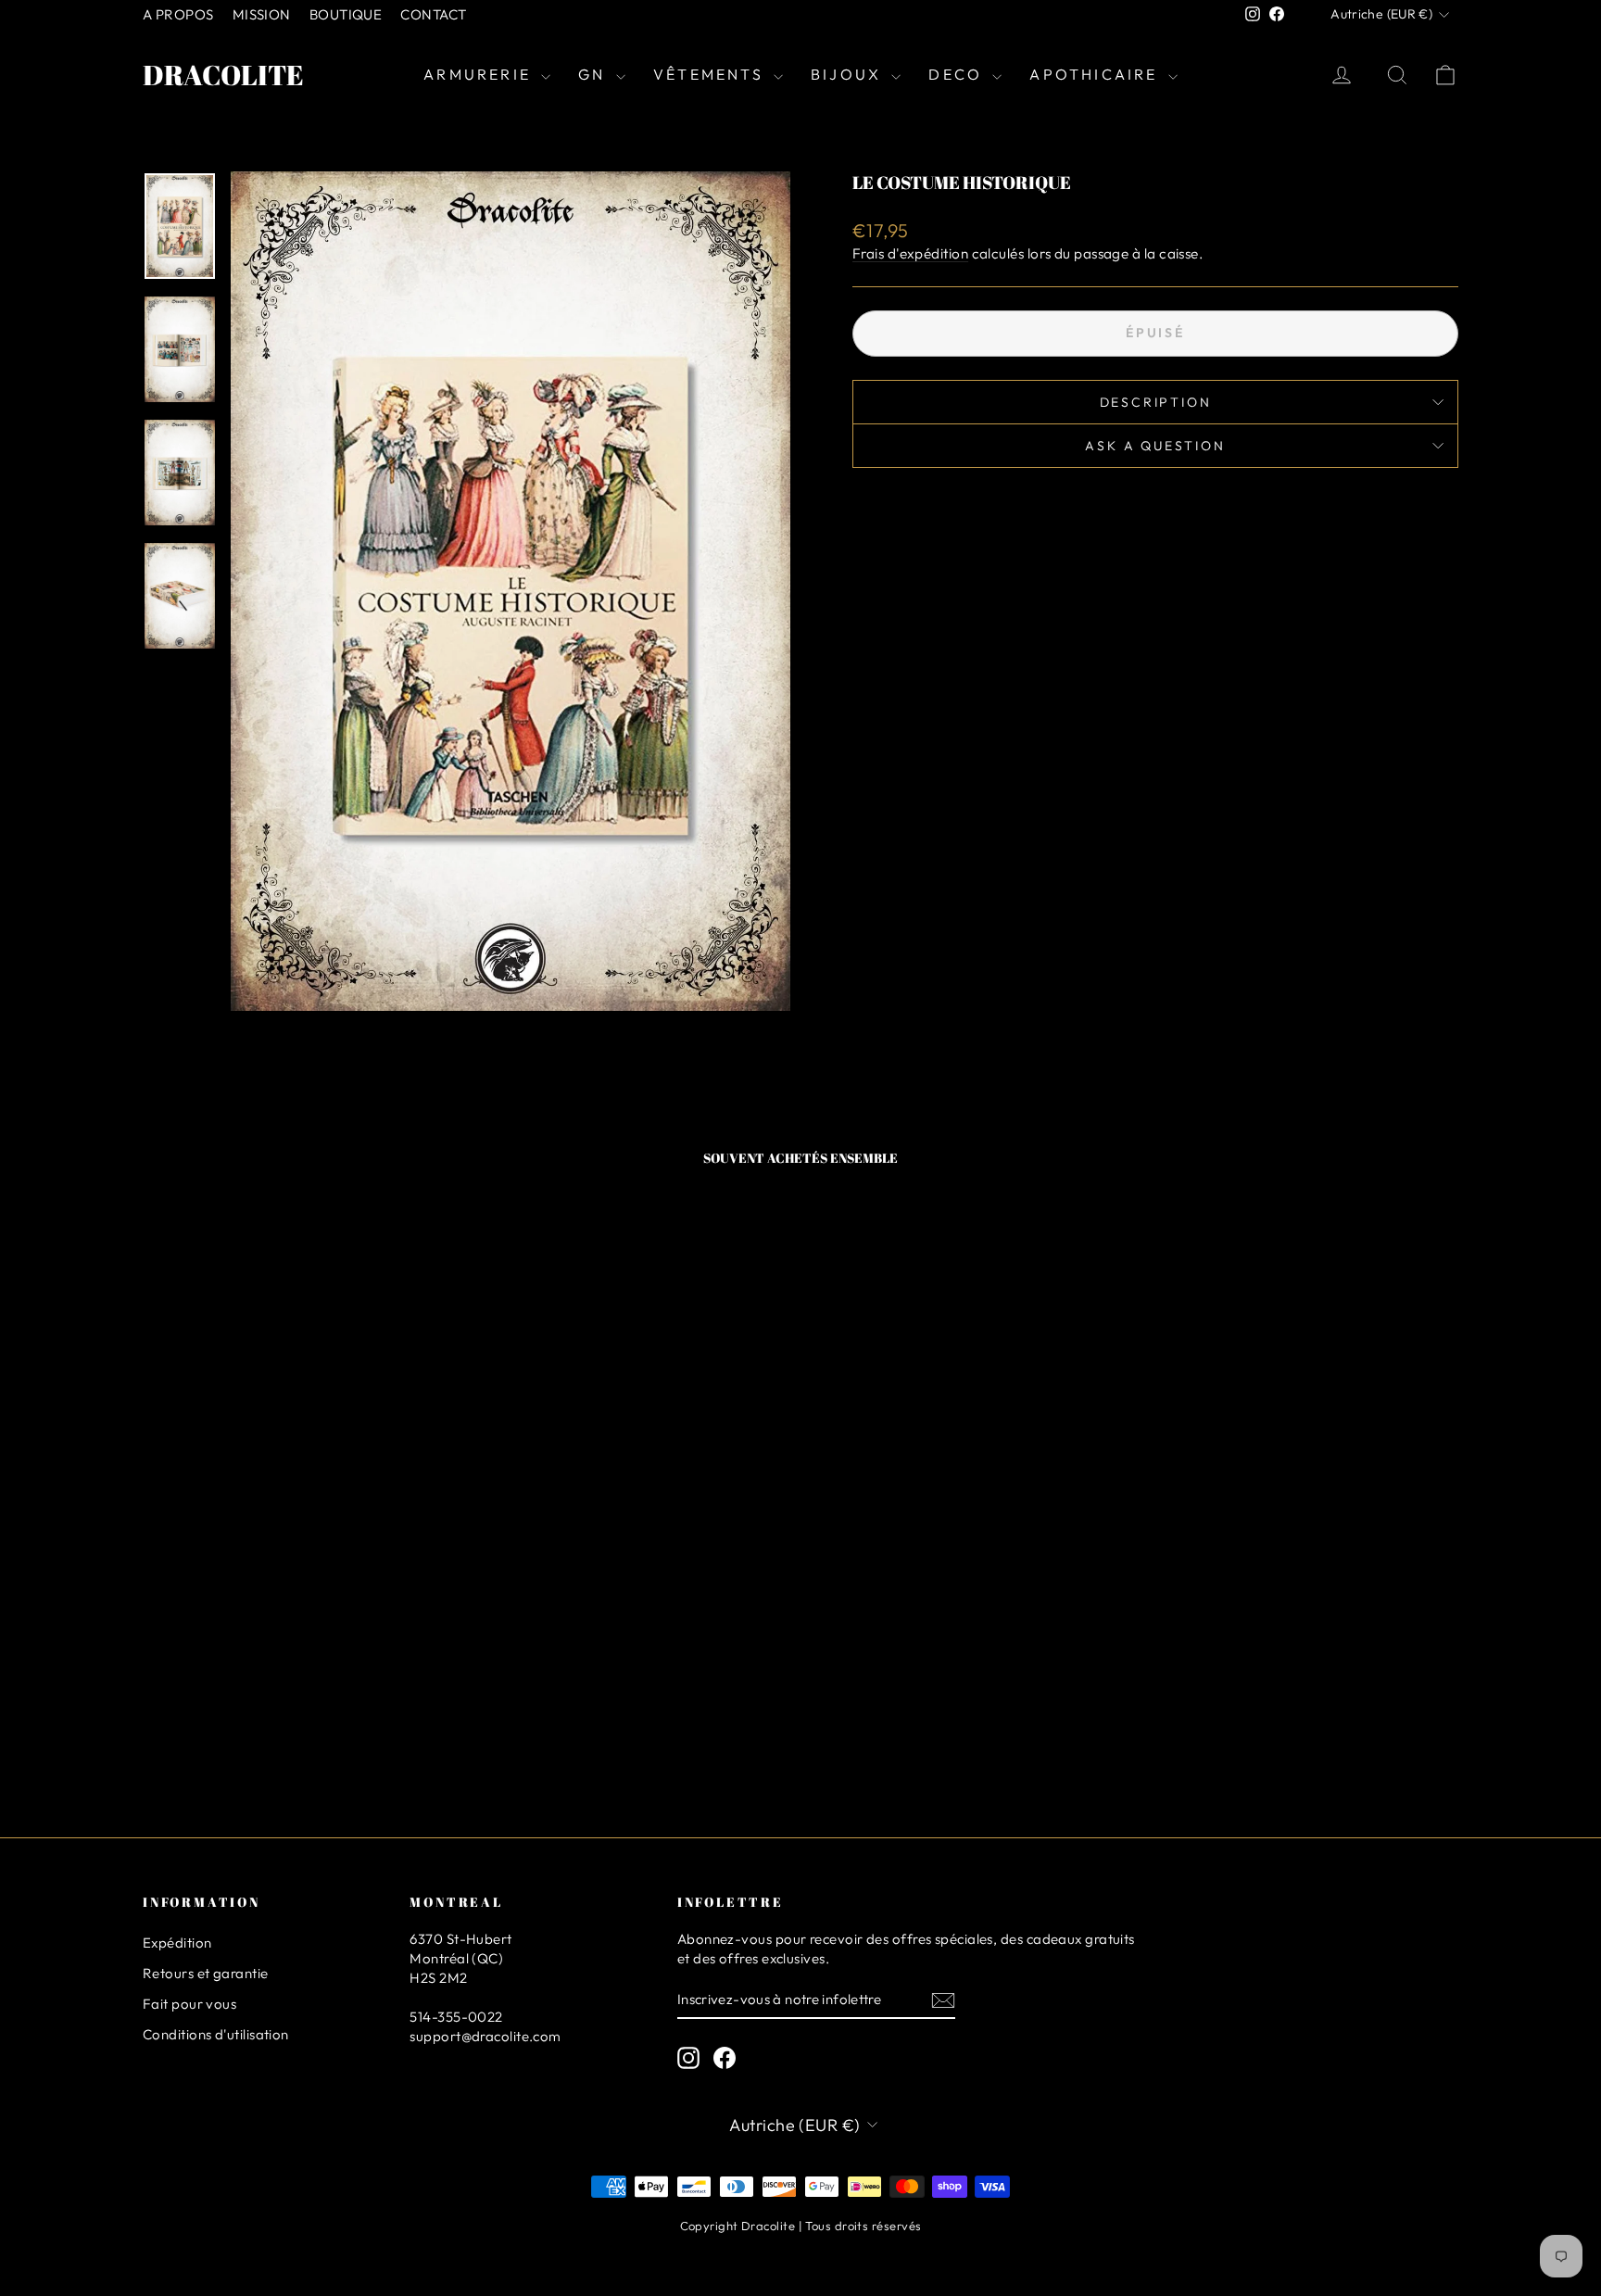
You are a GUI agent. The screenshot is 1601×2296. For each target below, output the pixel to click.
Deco (958, 74)
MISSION (262, 14)
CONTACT (433, 14)
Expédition (177, 1943)
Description (1156, 402)
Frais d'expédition (910, 253)
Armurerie (480, 74)
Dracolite (223, 75)
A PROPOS (178, 14)
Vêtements (711, 74)
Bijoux (849, 74)
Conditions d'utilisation (216, 2034)
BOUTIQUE (346, 14)
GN (595, 74)
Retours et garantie (206, 1973)
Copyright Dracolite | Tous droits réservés (801, 2226)
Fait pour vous (189, 2004)
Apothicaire (1096, 74)
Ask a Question (1155, 446)
